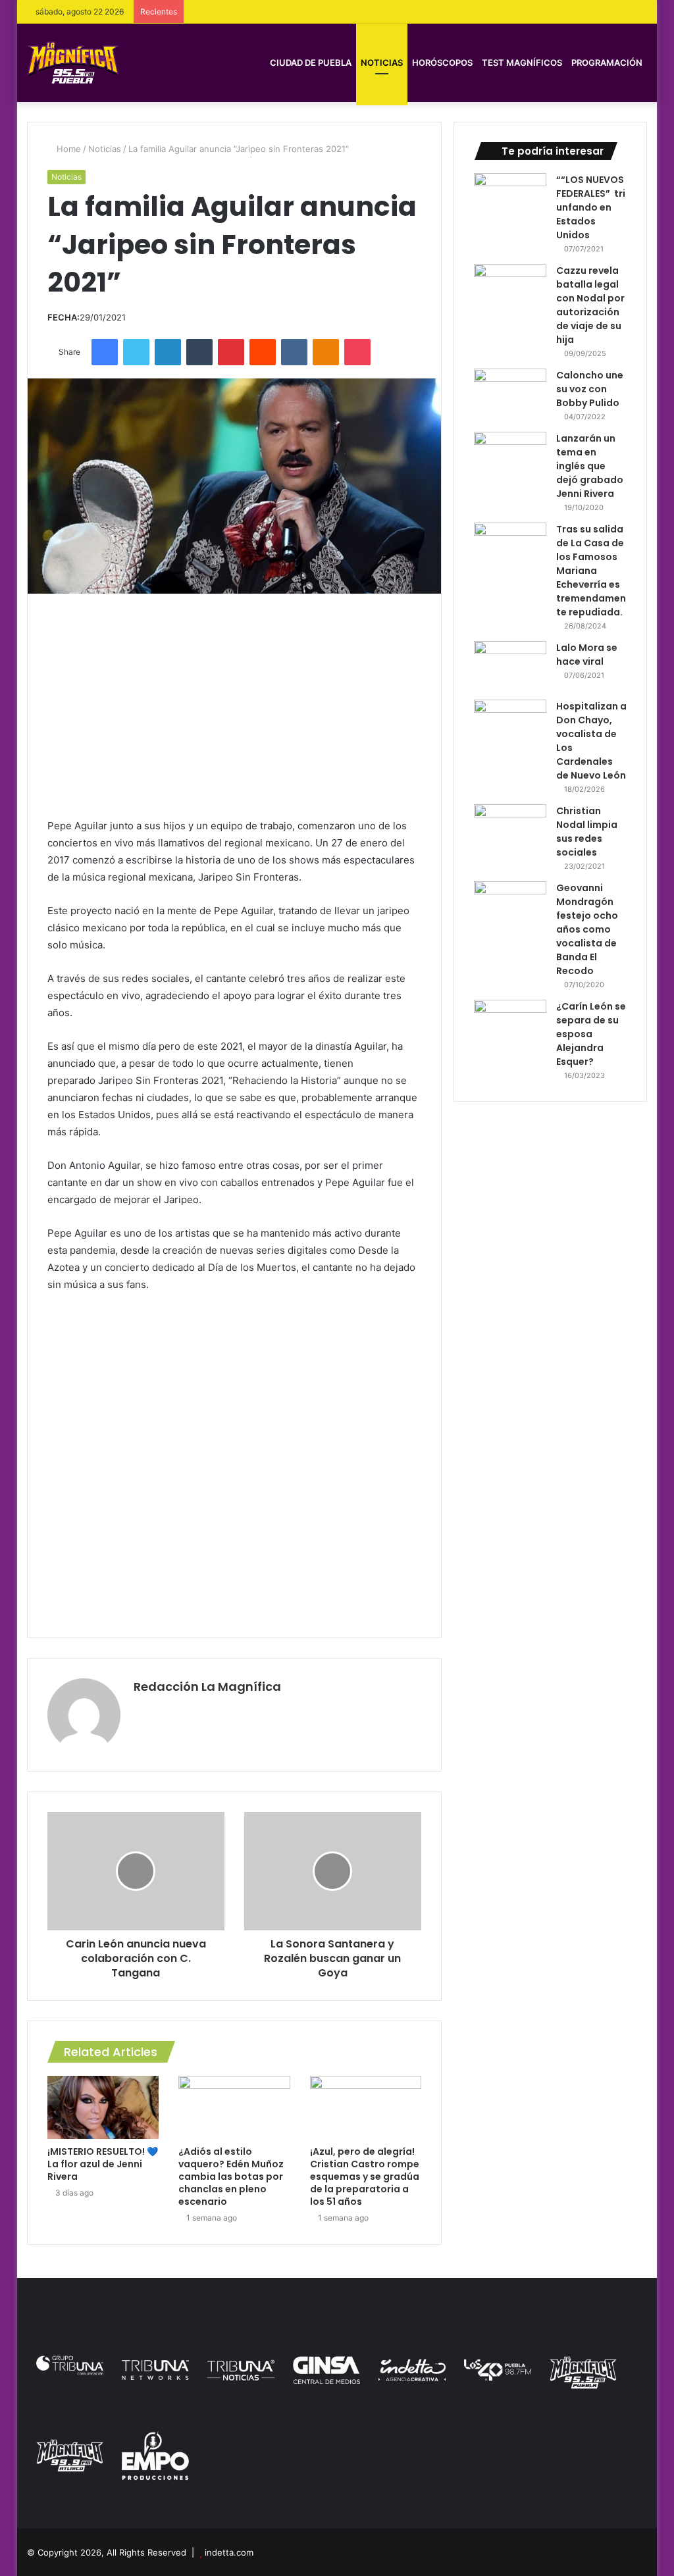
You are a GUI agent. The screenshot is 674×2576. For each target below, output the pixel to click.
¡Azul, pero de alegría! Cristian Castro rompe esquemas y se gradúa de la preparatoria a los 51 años (365, 2177)
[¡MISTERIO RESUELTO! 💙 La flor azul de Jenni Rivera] (103, 2107)
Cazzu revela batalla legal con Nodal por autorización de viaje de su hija (590, 305)
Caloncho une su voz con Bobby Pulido (590, 389)
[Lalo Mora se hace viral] (510, 666)
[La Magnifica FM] (73, 62)
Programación (607, 63)
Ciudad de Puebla (311, 63)
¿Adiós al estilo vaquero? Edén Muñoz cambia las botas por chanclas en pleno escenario (231, 2177)
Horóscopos (442, 63)
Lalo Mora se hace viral (587, 655)
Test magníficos (522, 63)
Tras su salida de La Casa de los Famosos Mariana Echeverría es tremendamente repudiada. (591, 571)
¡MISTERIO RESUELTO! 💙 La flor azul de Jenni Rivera (103, 2164)
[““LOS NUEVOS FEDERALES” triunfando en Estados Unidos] (510, 198)
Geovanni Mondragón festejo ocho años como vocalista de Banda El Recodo (587, 929)
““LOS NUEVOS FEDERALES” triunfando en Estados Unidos (591, 207)
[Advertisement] (235, 706)
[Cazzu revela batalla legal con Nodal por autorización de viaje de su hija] (510, 289)
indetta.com (229, 2552)
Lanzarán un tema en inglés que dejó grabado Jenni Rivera (590, 466)
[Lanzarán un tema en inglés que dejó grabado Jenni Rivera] (510, 456)
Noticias (382, 63)
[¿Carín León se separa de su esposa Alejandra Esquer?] (510, 1024)
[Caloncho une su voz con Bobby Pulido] (510, 393)
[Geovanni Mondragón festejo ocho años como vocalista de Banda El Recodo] (510, 906)
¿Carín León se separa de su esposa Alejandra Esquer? (591, 1034)
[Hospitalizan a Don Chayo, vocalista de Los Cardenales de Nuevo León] (510, 724)
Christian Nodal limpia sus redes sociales (587, 832)
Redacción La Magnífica (207, 1687)
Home (67, 149)
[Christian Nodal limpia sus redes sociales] (510, 829)
